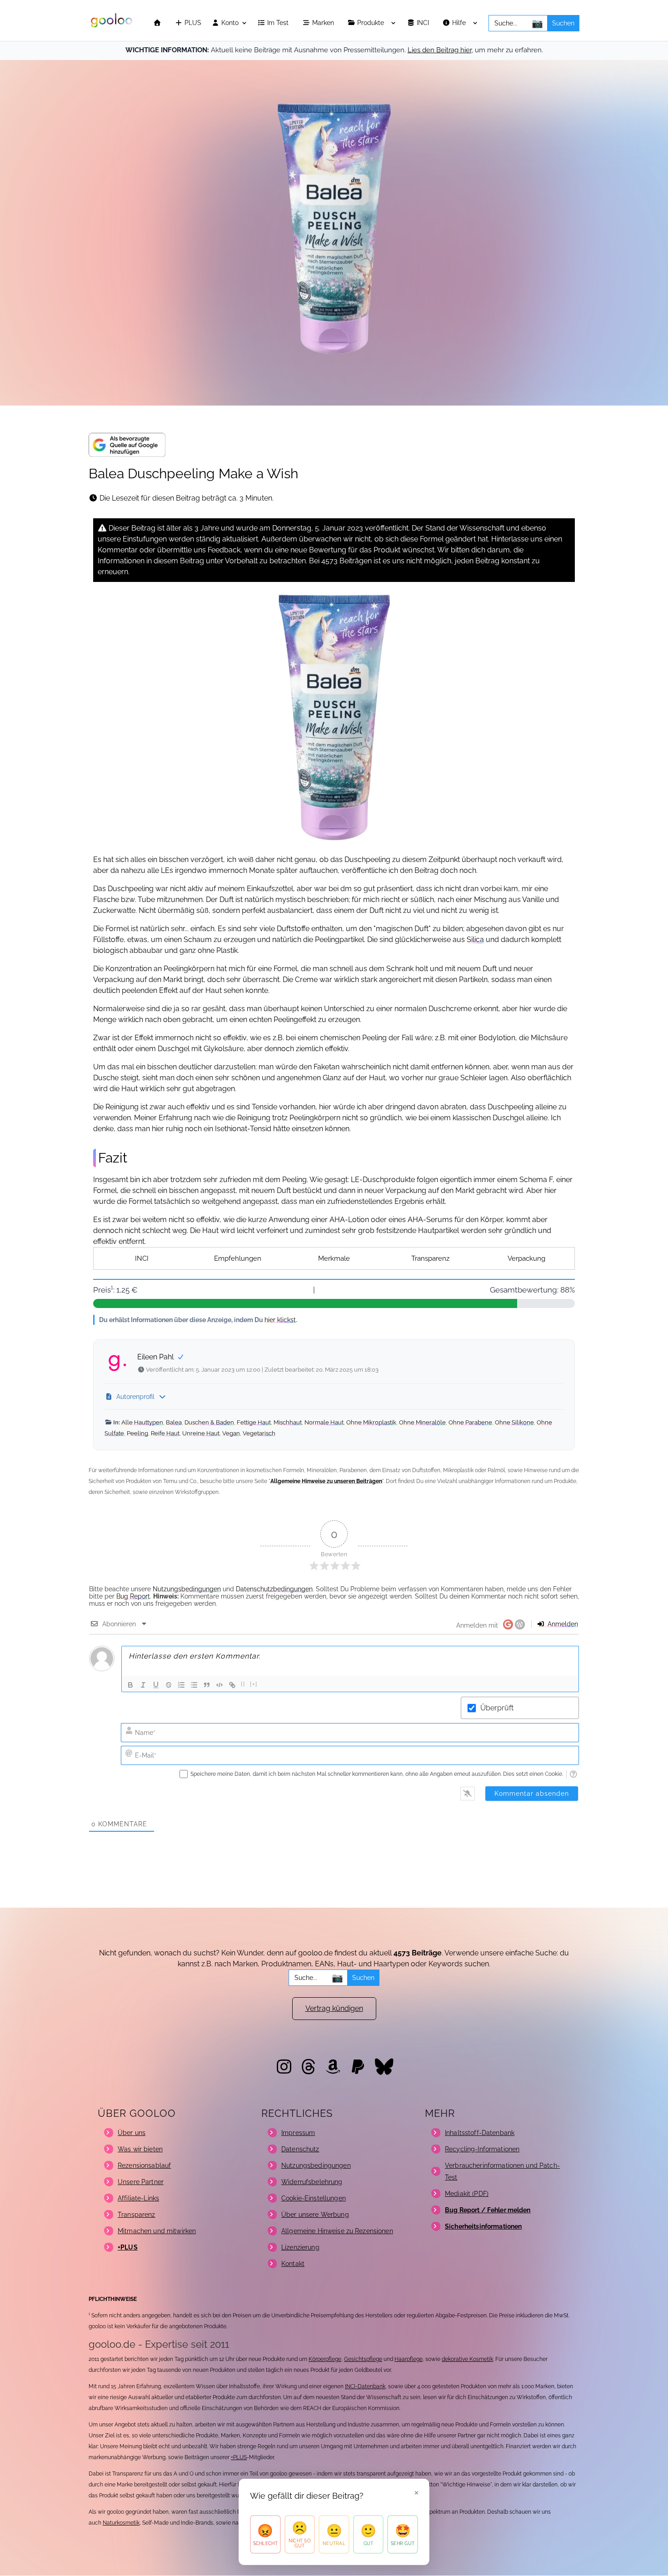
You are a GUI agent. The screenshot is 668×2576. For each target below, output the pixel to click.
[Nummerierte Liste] (181, 1685)
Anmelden (562, 1624)
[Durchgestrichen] (169, 1685)
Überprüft (497, 1708)
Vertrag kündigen (334, 2008)
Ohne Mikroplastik (371, 1422)
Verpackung (526, 1258)
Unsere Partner (141, 2182)
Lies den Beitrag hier (440, 50)
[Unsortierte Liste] (194, 1685)
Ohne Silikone (514, 1422)
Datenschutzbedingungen (274, 1589)
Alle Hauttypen (142, 1422)
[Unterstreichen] (156, 1685)
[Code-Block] (219, 1685)
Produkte (371, 23)
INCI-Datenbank (365, 2386)
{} (243, 1684)
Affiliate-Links (138, 2198)
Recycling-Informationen (482, 2149)
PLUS (192, 23)
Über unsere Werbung (315, 2215)
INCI (424, 23)
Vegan (231, 1433)
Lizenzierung (300, 2247)
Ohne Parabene (470, 1422)
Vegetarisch (259, 1433)
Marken (324, 23)
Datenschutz (300, 2149)
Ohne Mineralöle (422, 1422)
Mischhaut (288, 1422)
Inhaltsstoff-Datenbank (480, 2133)
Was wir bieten (140, 2149)
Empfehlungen (238, 1258)
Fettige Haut (254, 1422)
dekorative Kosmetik (467, 2359)
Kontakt (293, 2264)
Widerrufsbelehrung (312, 2182)
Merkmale (334, 1258)
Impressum (298, 2133)
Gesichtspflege (363, 2359)
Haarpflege (409, 2359)
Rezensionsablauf (144, 2165)
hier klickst (280, 1320)
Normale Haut (324, 1422)
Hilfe (460, 23)
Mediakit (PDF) (467, 2194)
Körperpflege (325, 2359)
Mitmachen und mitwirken (157, 2231)
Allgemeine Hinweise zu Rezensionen (337, 2231)
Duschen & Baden (209, 1422)
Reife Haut (165, 1433)
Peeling (137, 1433)
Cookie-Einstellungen (314, 2198)
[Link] (232, 1685)
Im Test (279, 23)
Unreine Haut (201, 1433)
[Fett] (130, 1685)
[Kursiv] (143, 1685)
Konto (229, 23)
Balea (174, 1422)
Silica (475, 940)
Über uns (132, 2133)
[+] (254, 1684)
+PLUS (239, 2457)
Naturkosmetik (121, 2523)
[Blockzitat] (207, 1685)
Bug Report (133, 1596)
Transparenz (430, 1258)
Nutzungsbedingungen (187, 1589)
